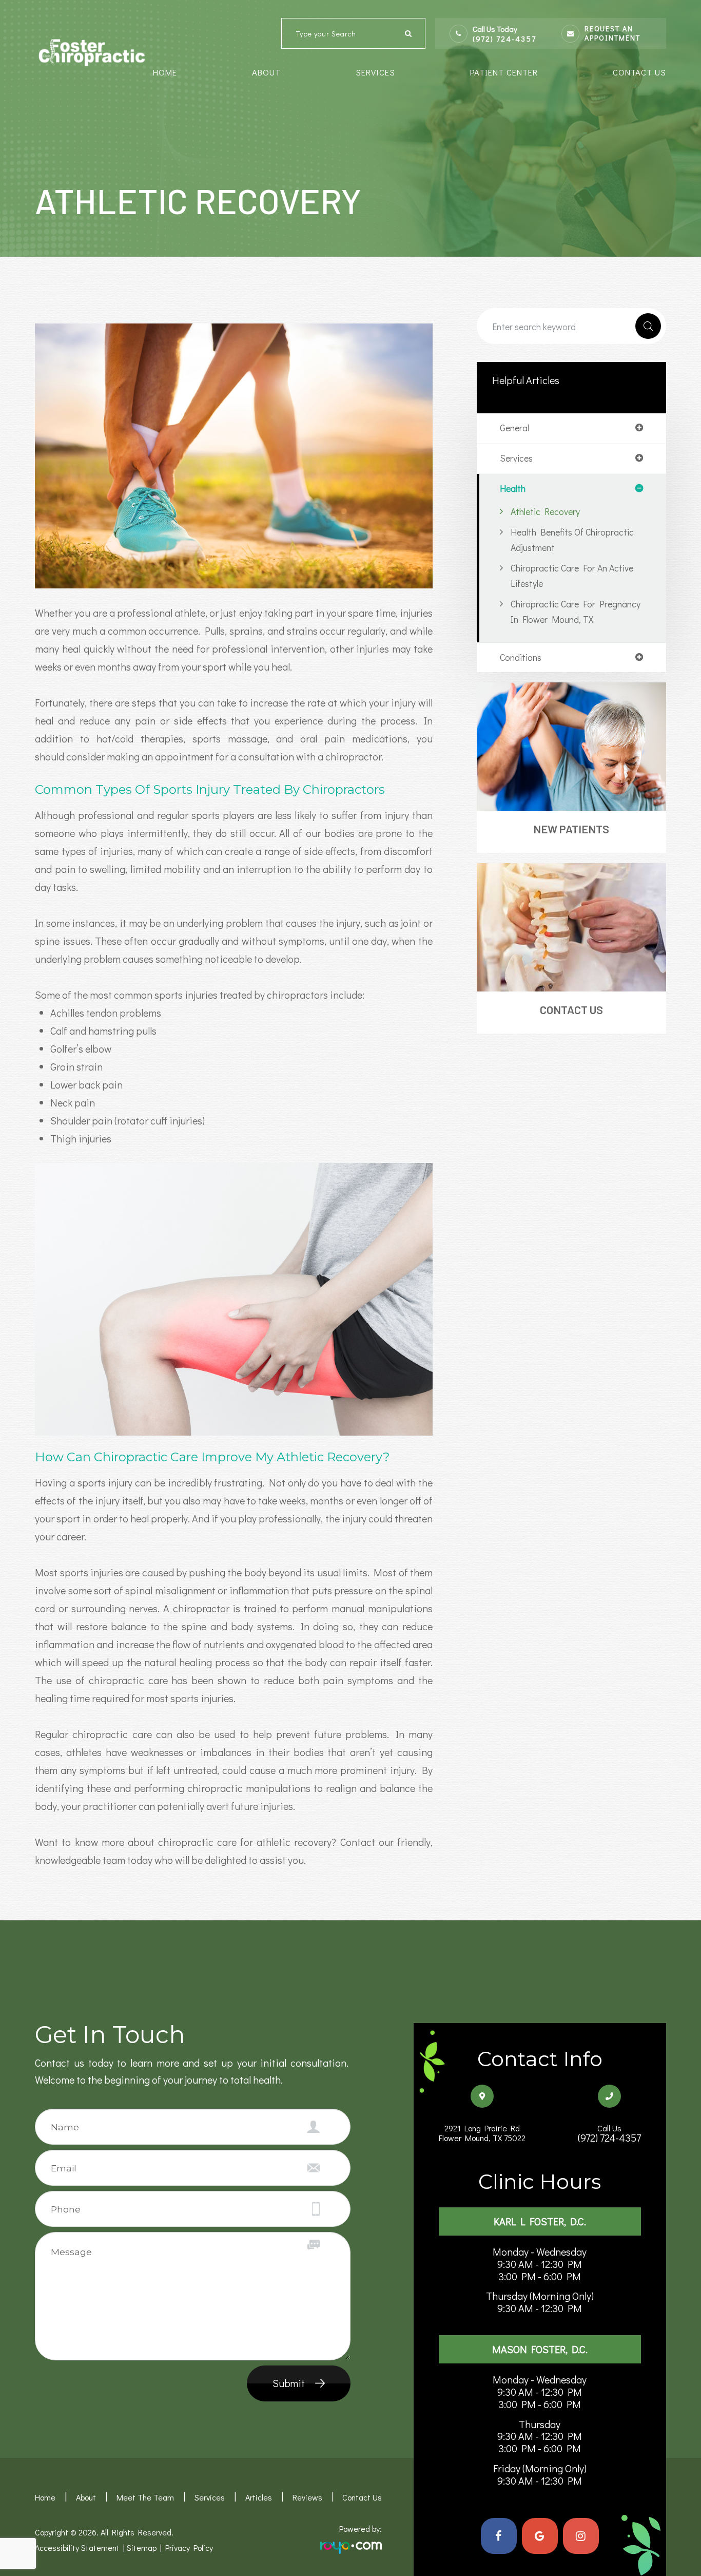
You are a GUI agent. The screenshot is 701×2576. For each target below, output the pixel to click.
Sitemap (142, 2548)
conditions (521, 658)
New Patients (571, 829)
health (513, 489)
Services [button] (375, 72)
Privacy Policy (189, 2548)
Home (165, 72)
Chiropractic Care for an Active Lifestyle (572, 576)
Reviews (307, 2497)
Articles (259, 2497)
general (514, 428)
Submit (289, 2383)
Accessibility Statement (77, 2548)
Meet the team (145, 2497)
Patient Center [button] (504, 72)
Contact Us (639, 72)
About (86, 2497)
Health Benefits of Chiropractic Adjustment (572, 540)
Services (210, 2497)
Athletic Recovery (545, 511)
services (516, 459)
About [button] (266, 72)
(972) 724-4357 (504, 39)
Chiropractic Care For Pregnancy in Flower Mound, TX (576, 612)
